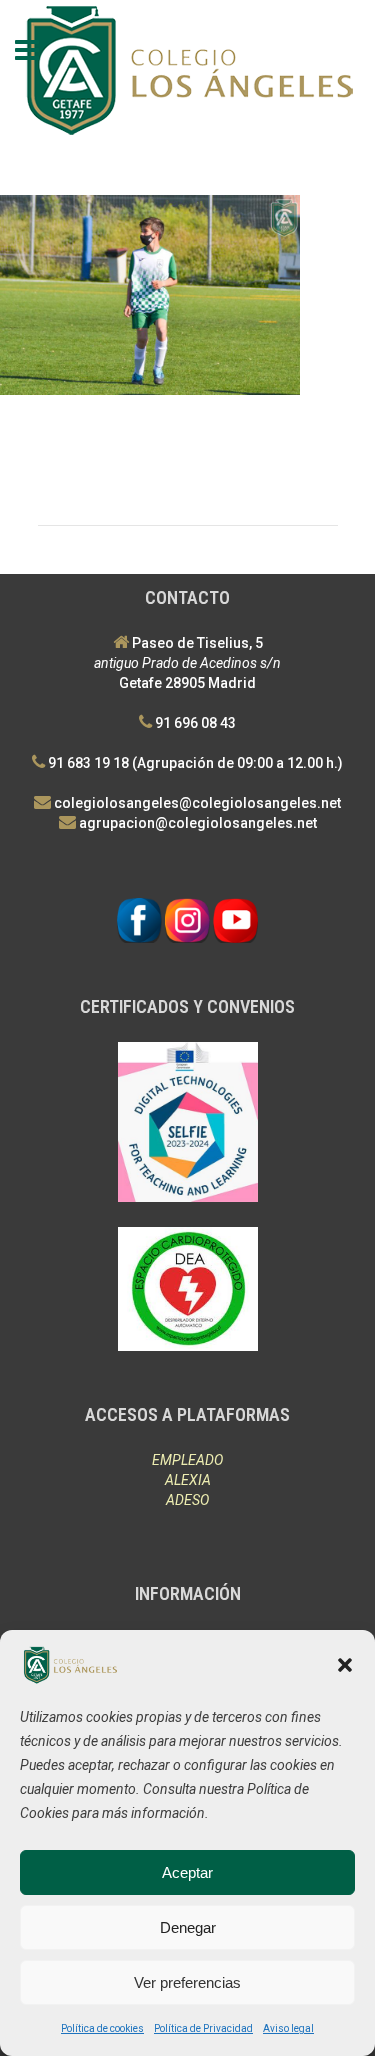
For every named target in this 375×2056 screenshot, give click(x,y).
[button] (345, 1665)
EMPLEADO (187, 1460)
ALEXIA (188, 1480)
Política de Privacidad (203, 2028)
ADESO (187, 1500)
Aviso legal (288, 2028)
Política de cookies (102, 2028)
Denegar (188, 1927)
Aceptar (187, 1872)
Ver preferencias (187, 1982)
